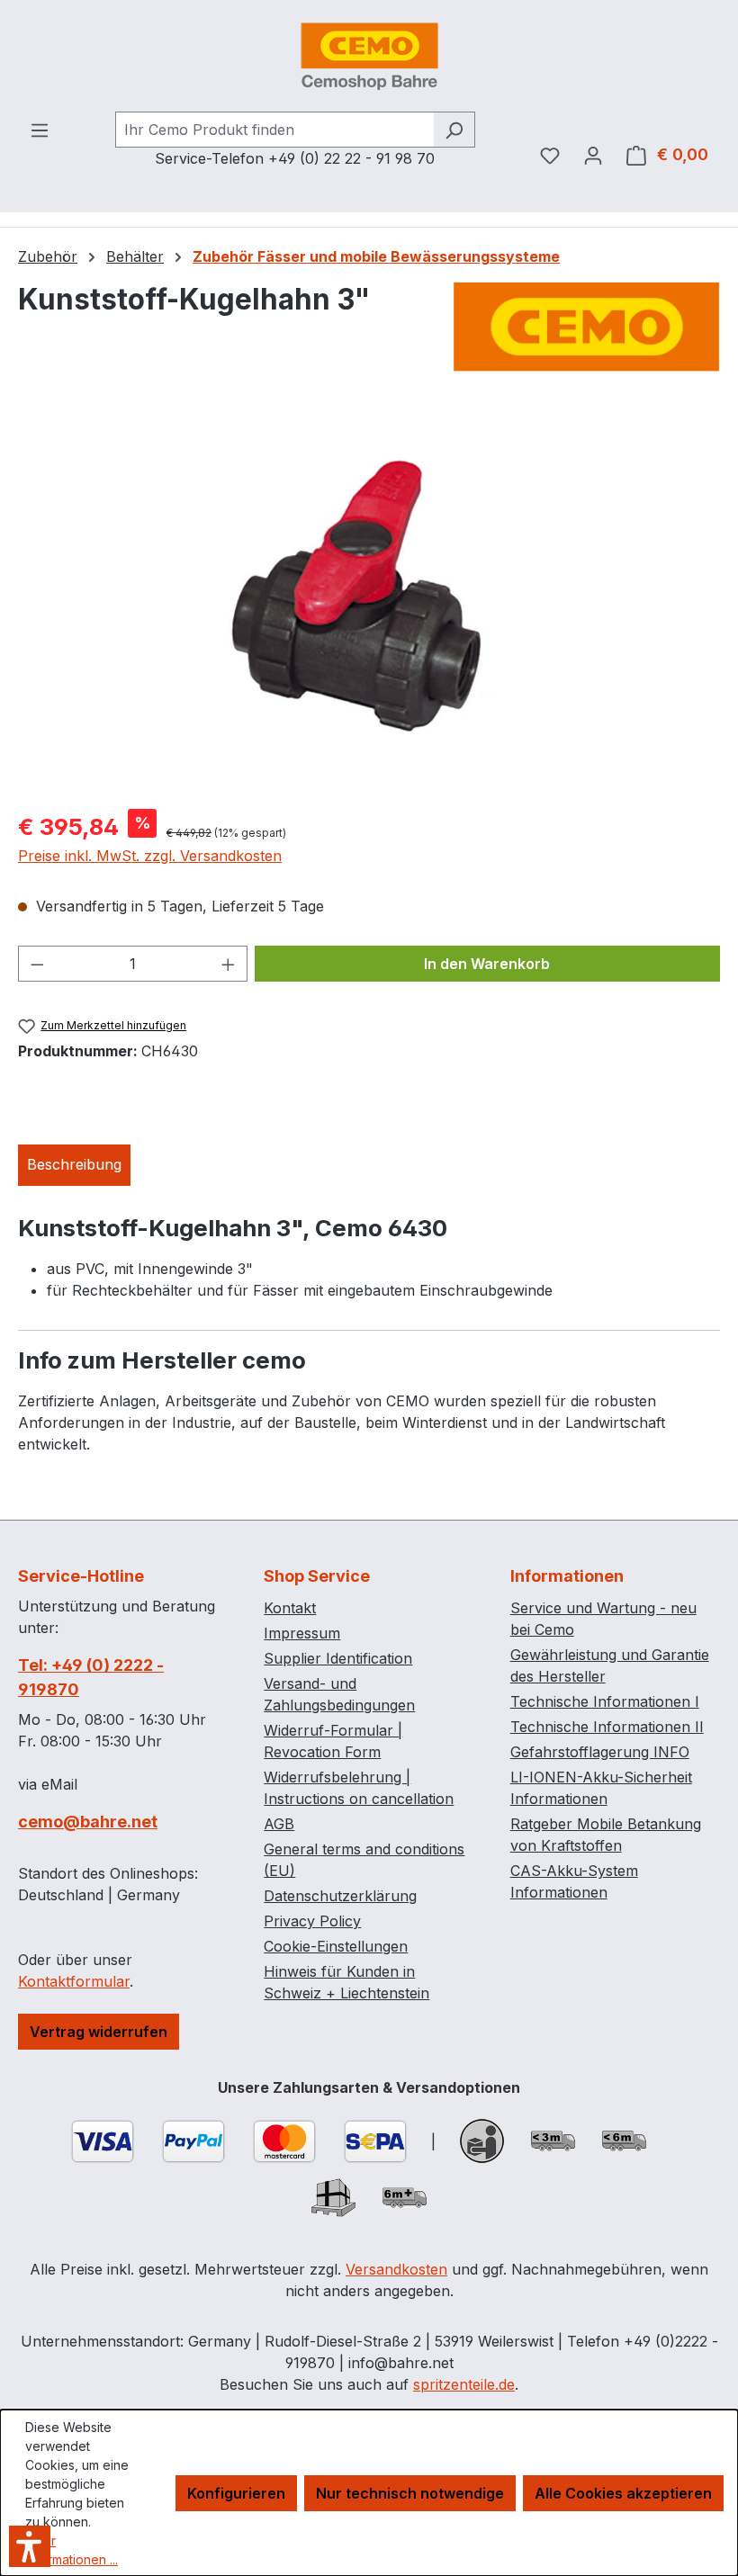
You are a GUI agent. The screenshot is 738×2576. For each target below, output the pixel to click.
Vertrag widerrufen (99, 2032)
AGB (279, 1824)
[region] (369, 601)
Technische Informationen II (607, 1727)
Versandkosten (396, 2269)
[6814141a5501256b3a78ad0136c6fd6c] (368, 601)
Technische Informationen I (605, 1701)
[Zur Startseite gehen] (369, 56)
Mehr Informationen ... (72, 2550)
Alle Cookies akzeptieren (623, 2493)
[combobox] (274, 130)
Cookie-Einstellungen (336, 1946)
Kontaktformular (74, 1981)
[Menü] (40, 130)
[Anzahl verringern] (37, 964)
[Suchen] (454, 130)
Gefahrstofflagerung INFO (600, 1752)
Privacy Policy (312, 1921)
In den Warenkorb (487, 964)
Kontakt (290, 1608)
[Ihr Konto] (593, 155)
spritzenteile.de (464, 2384)
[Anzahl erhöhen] (229, 964)
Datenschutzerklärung (340, 1896)
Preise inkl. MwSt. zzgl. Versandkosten (150, 856)
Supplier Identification (338, 1658)
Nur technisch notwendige (410, 2493)
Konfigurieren (236, 2493)
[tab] (74, 1165)
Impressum (302, 1633)
